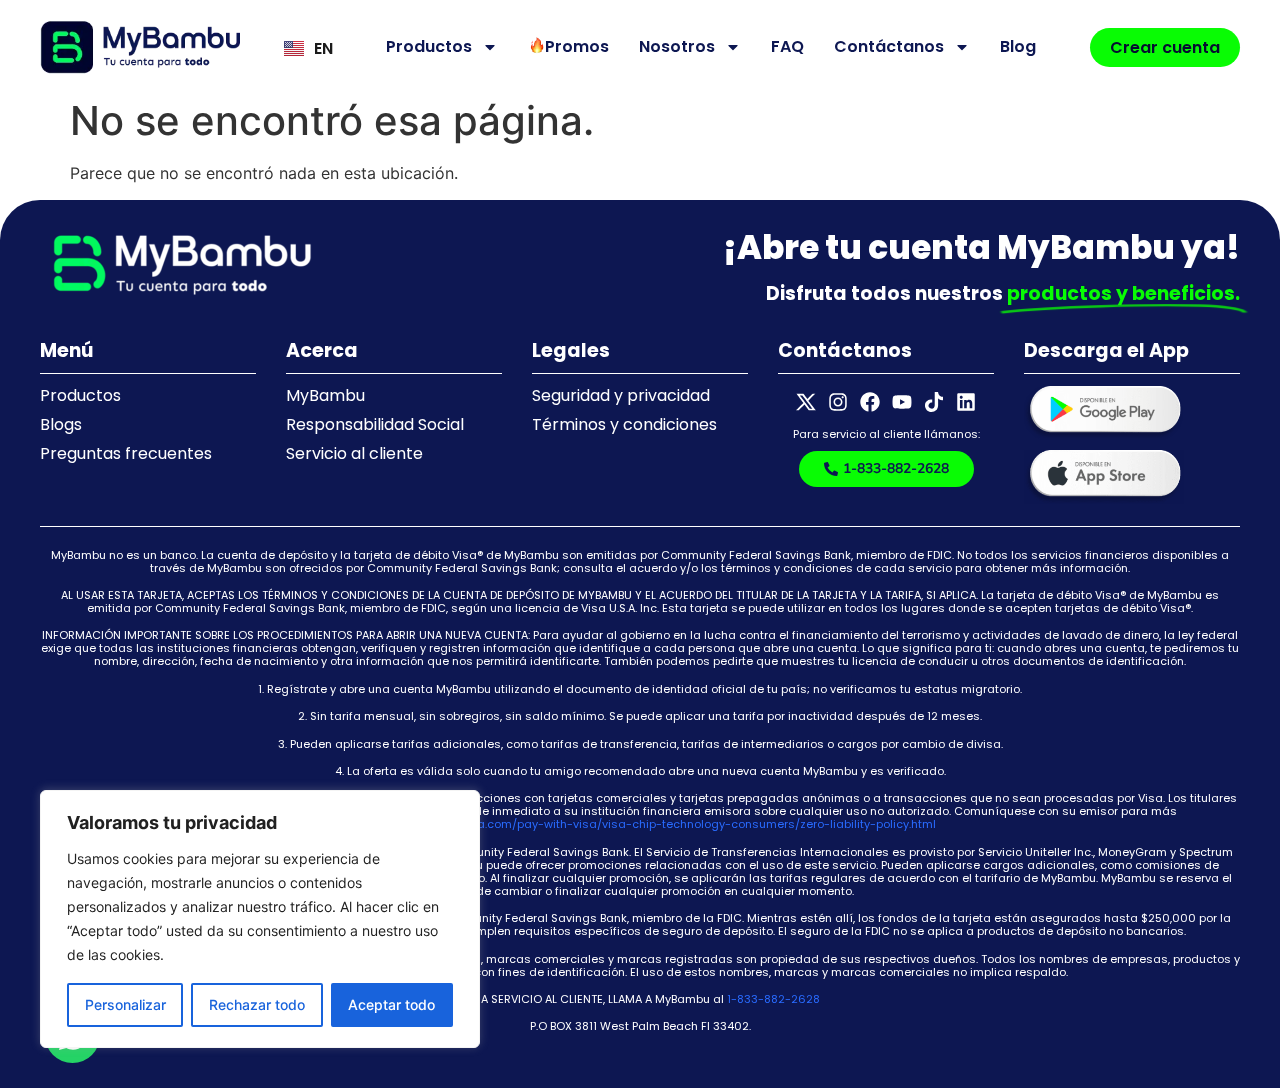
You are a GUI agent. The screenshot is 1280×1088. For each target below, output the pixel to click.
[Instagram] (838, 402)
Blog (1018, 46)
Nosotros (677, 46)
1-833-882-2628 (773, 999)
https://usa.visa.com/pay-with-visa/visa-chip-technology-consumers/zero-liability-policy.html (666, 824)
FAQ (787, 46)
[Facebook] (870, 402)
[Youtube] (902, 402)
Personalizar (125, 1004)
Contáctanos (889, 46)
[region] (260, 919)
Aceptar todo (391, 1004)
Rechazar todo (257, 1004)
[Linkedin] (966, 402)
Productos (429, 46)
